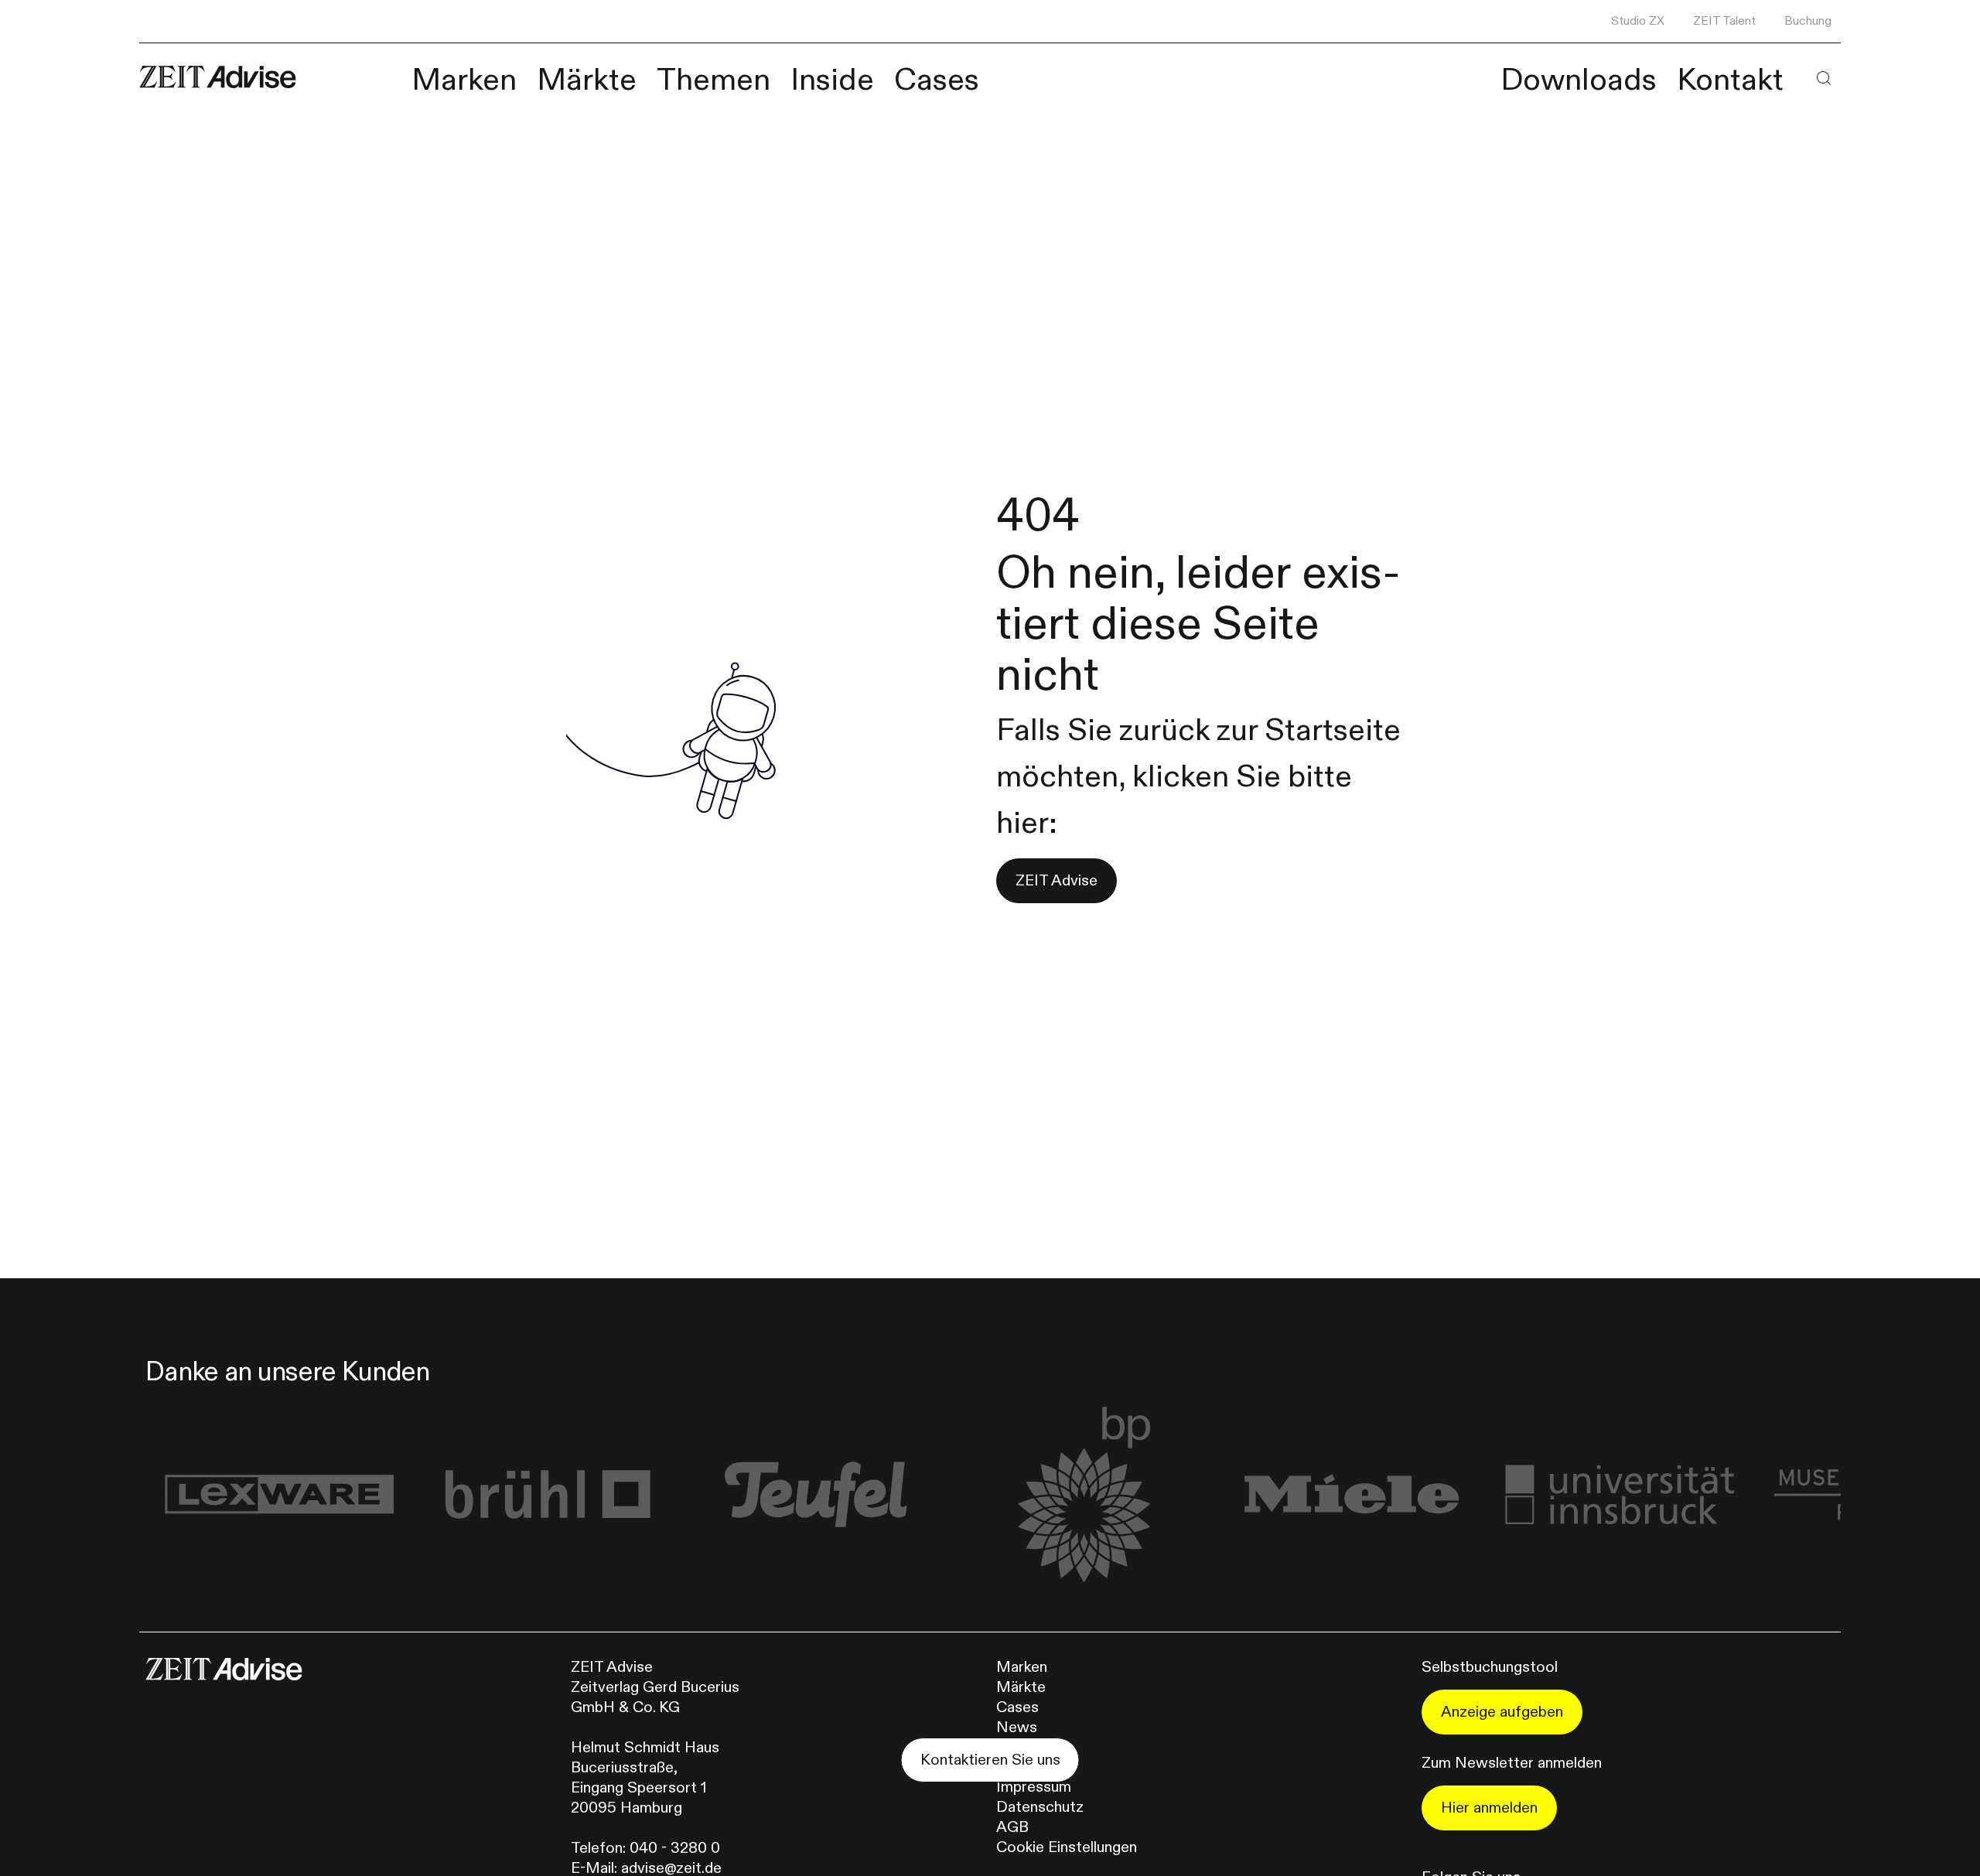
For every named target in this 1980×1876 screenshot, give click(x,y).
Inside (832, 80)
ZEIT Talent (1724, 21)
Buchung (1808, 21)
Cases (937, 80)
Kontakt (1730, 80)
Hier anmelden (1489, 1808)
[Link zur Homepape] (218, 77)
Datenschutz (1040, 1807)
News (1017, 1727)
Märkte (587, 80)
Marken (464, 80)
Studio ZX (1638, 21)
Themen (713, 80)
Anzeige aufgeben (1502, 1712)
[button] (1823, 78)
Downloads (1579, 80)
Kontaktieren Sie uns (990, 1760)
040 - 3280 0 (675, 1848)
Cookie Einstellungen (1067, 1847)
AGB (1012, 1827)
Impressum (1034, 1787)
